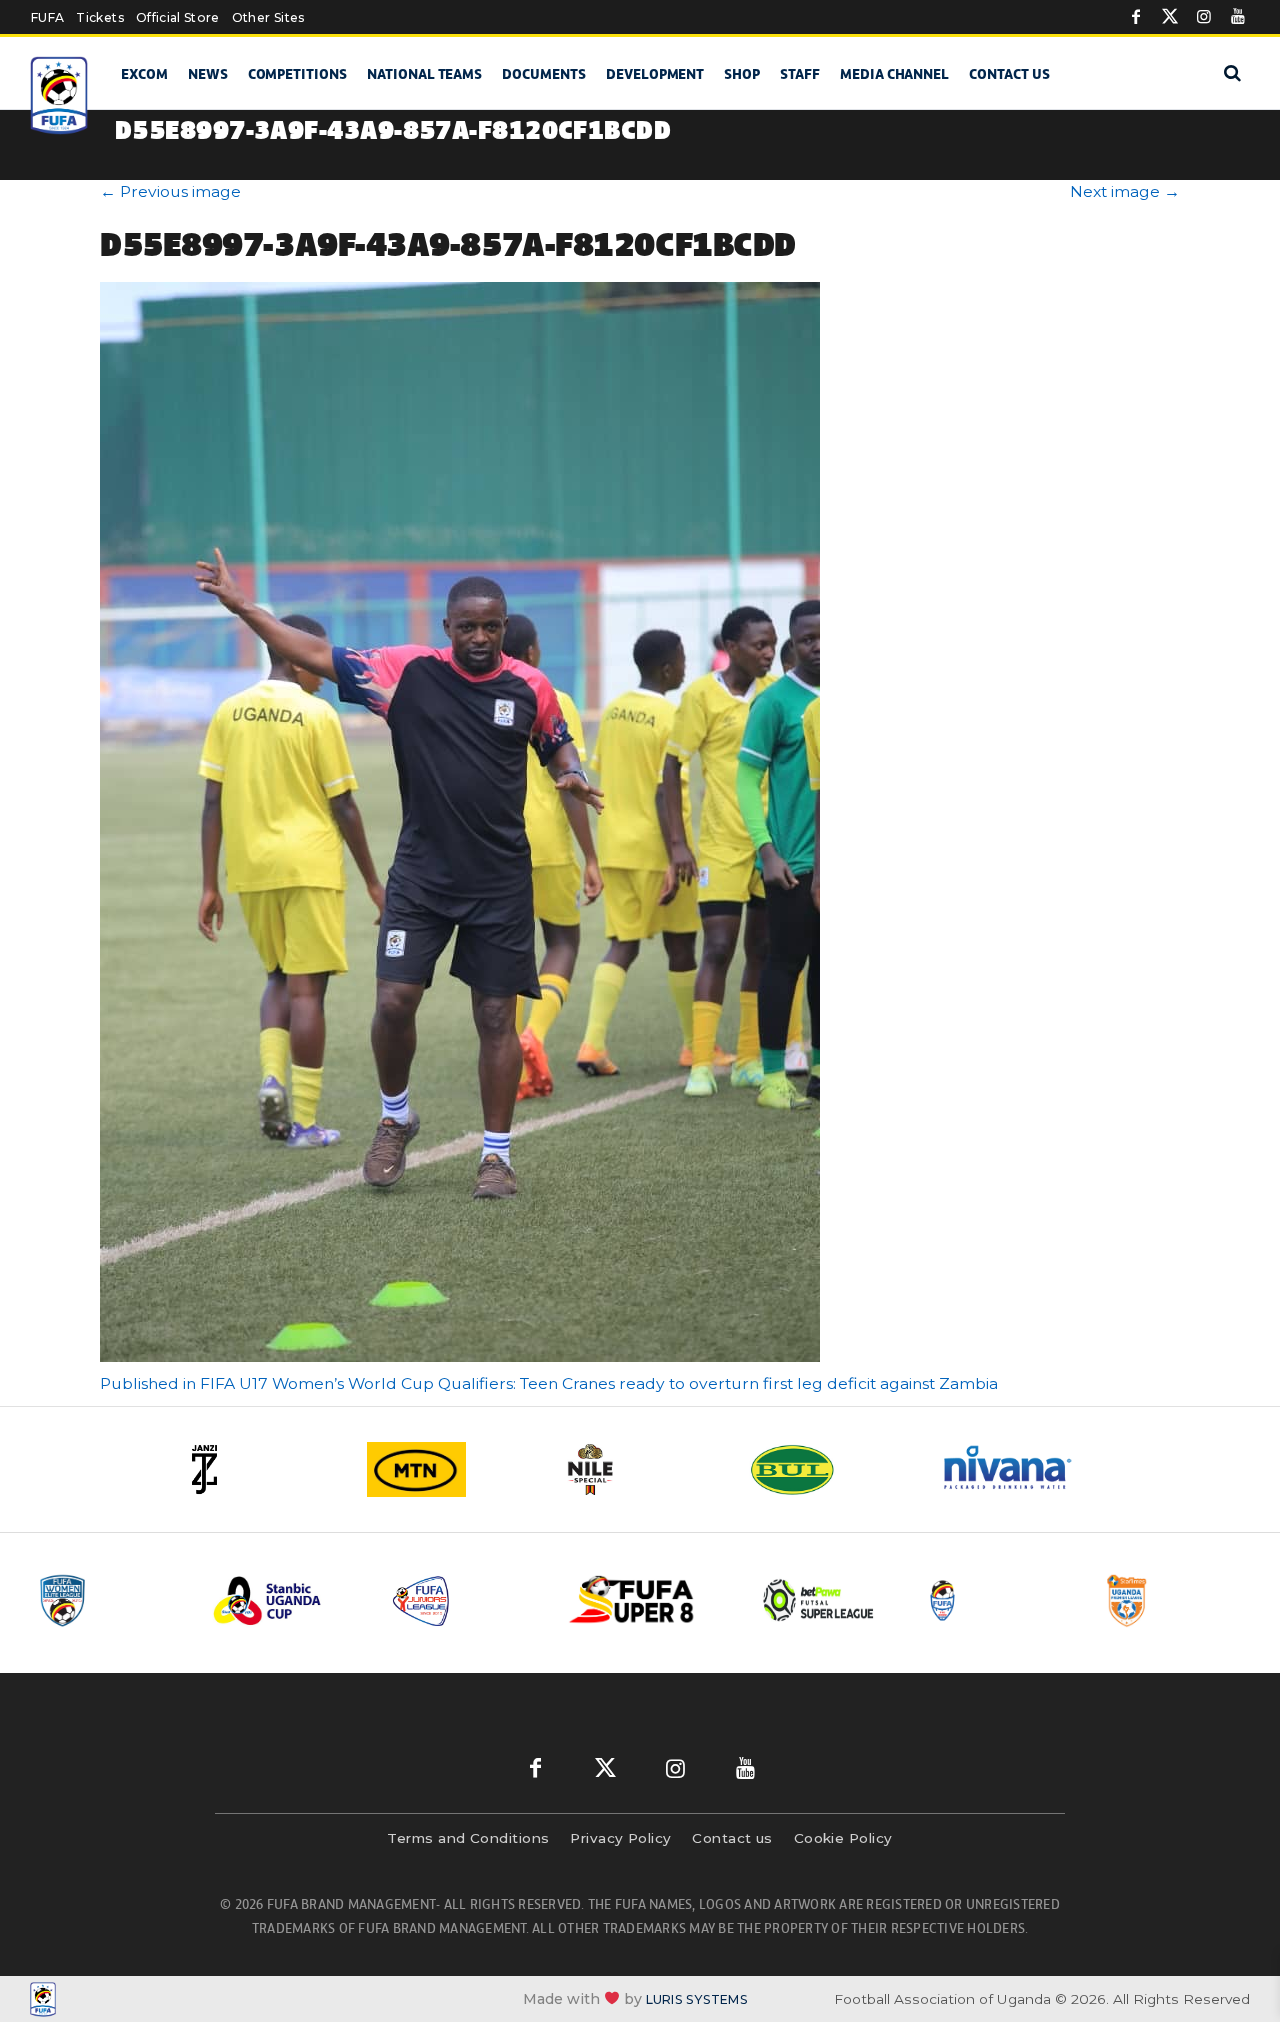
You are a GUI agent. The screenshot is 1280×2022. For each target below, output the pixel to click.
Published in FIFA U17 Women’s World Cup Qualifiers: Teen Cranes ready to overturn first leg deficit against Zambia (549, 1383)
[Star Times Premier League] (1177, 1600)
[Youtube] (1238, 17)
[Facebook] (1136, 17)
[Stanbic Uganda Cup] (287, 1600)
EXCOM (144, 74)
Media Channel (894, 74)
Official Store (178, 17)
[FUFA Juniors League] (465, 1600)
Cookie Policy (843, 1838)
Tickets (99, 17)
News (208, 74)
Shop (742, 74)
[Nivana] (1020, 1469)
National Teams (424, 74)
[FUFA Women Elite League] (109, 1600)
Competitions (297, 74)
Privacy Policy (620, 1838)
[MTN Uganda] (450, 1469)
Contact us (1009, 74)
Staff (800, 74)
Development (655, 74)
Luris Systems (697, 1999)
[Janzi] (260, 1469)
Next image (1125, 191)
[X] (1170, 17)
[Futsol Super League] (821, 1600)
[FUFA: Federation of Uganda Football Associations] (60, 95)
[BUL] (830, 1469)
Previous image (170, 191)
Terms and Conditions (468, 1838)
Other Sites (268, 17)
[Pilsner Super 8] (643, 1600)
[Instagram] (1204, 17)
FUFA (47, 17)
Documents (544, 74)
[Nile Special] (640, 1469)
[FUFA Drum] (999, 1600)
